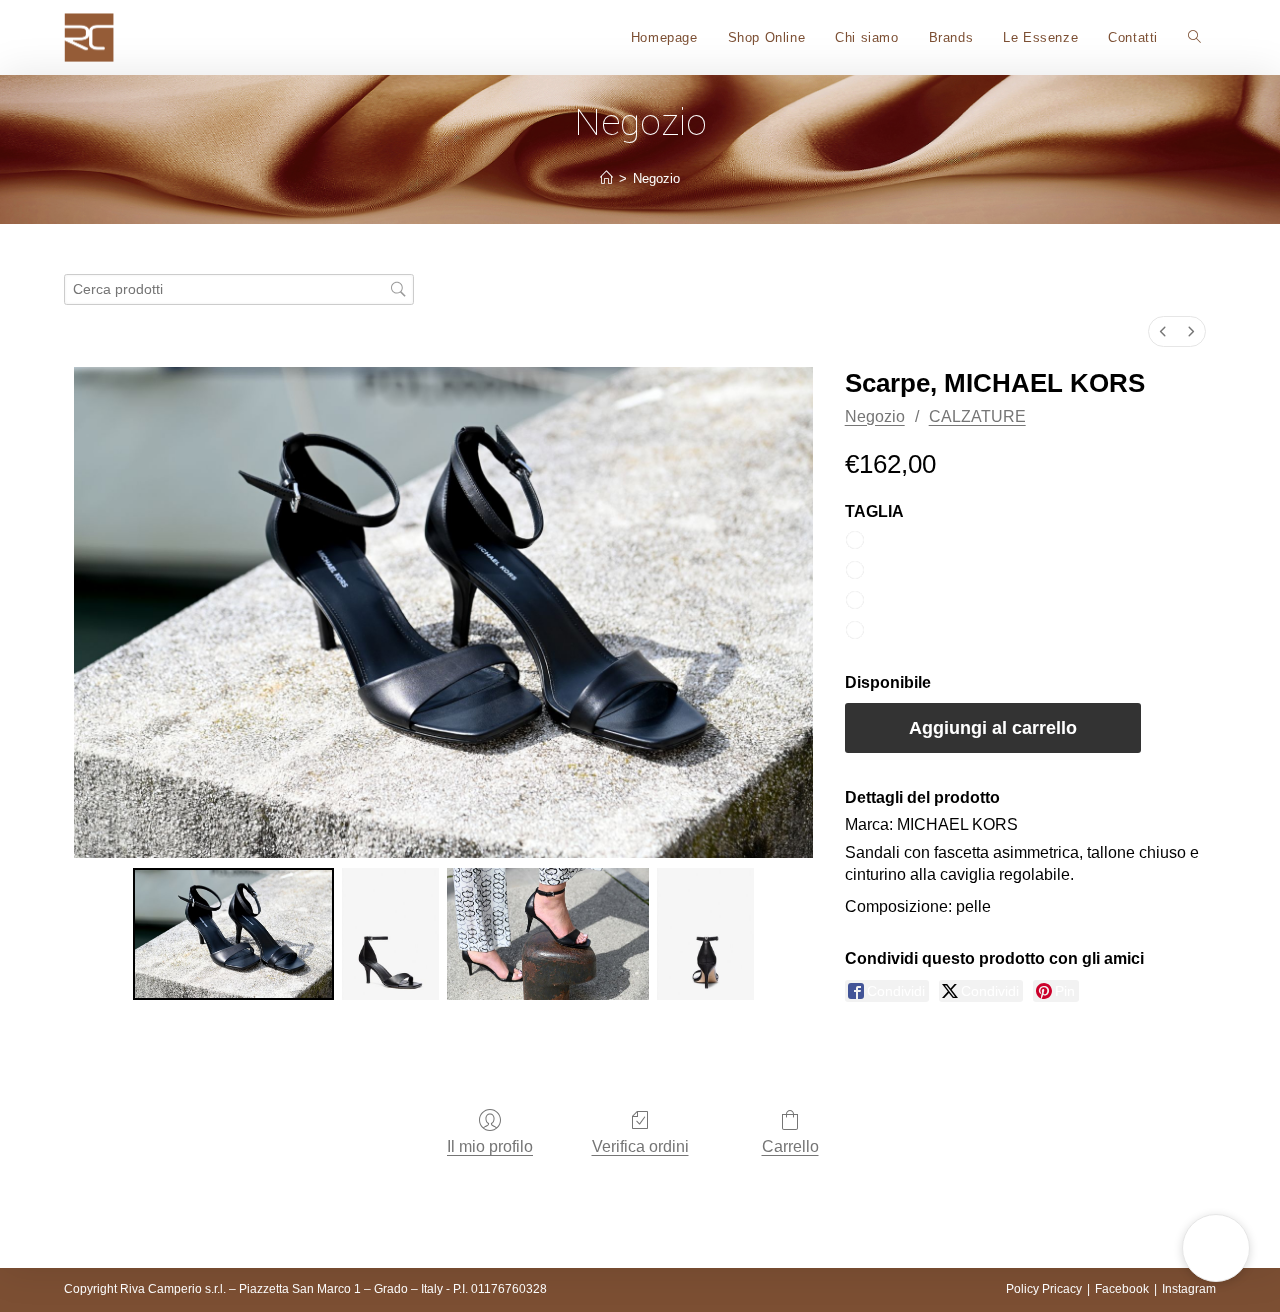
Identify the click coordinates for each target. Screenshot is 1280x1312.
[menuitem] (1163, 331)
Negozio (656, 178)
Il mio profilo (490, 1146)
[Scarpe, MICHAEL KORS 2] (548, 934)
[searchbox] (239, 289)
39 (880, 600)
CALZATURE (977, 416)
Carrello (790, 1146)
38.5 (886, 570)
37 (880, 540)
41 (880, 630)
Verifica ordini (640, 1146)
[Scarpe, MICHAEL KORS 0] (234, 934)
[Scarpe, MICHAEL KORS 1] (390, 934)
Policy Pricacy (1044, 1289)
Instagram (1189, 1289)
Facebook (1122, 1289)
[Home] (606, 178)
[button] (1216, 1248)
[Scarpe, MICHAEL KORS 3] (705, 934)
